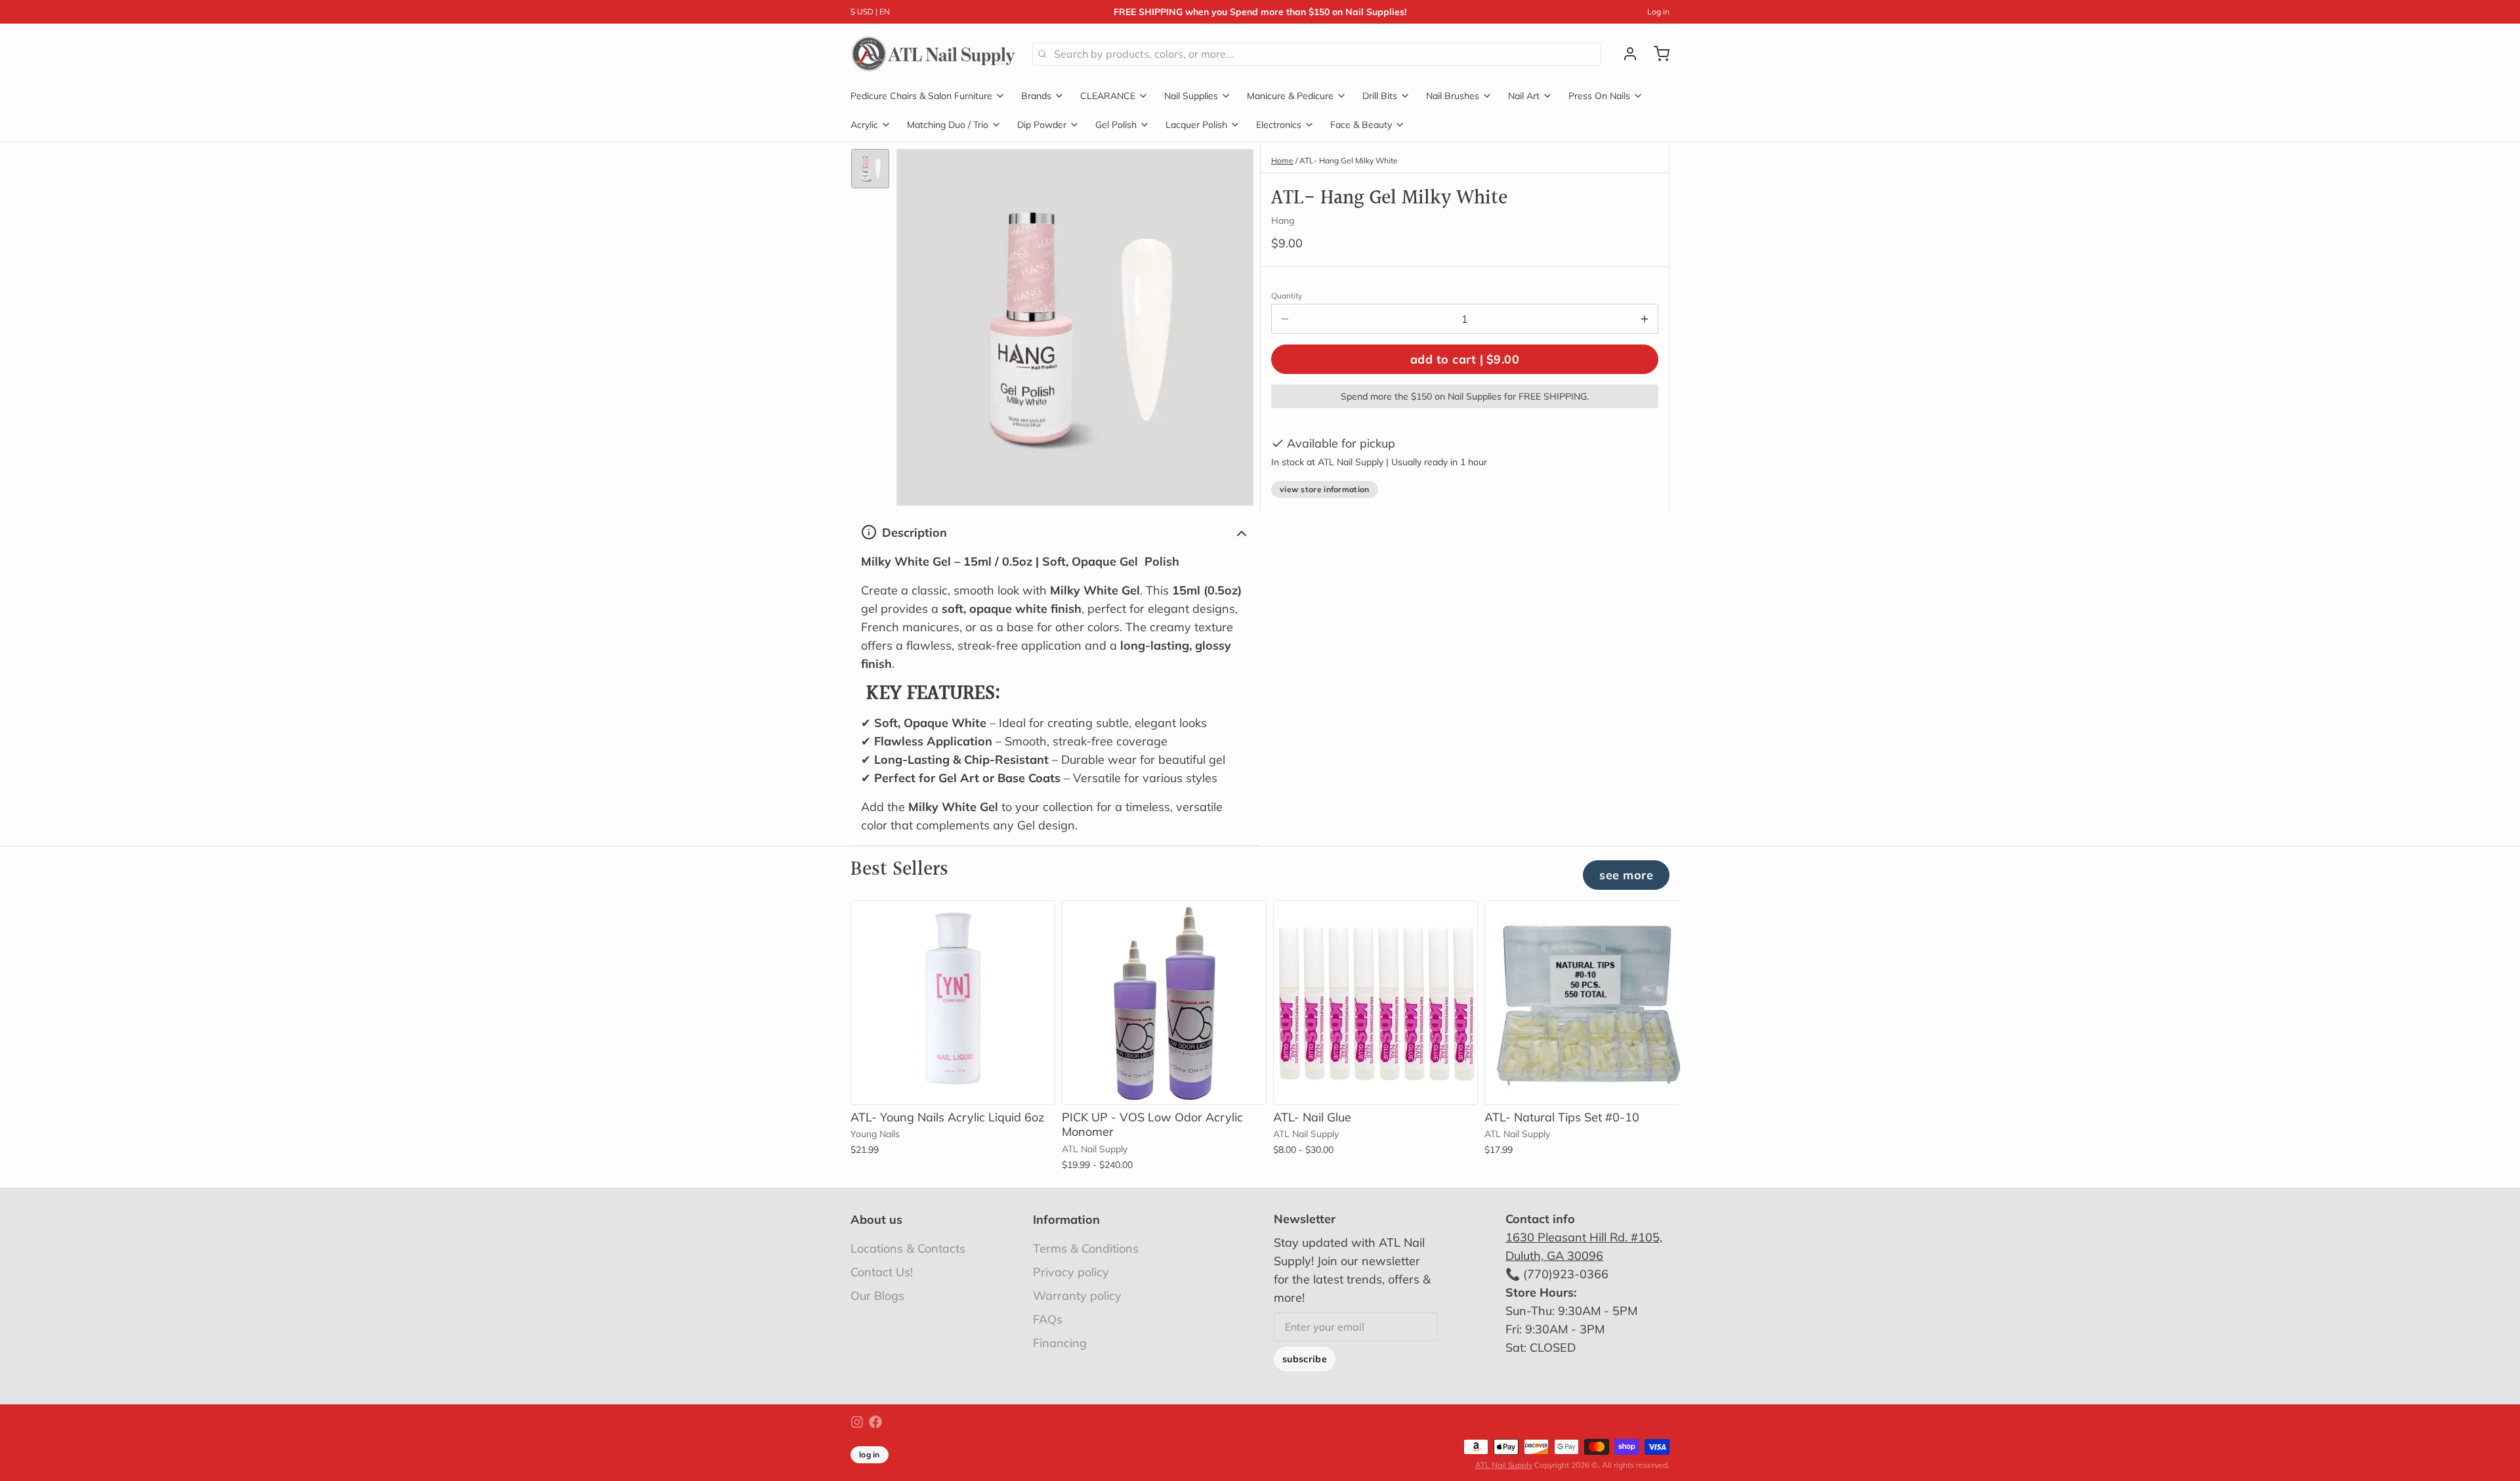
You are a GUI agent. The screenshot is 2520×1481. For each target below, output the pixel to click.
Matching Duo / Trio (948, 125)
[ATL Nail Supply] (934, 54)
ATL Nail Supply (1504, 1465)
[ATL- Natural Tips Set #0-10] (1587, 1003)
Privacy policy (1071, 1272)
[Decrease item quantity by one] (1285, 319)
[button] (1465, 359)
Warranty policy (1077, 1296)
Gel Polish (1116, 125)
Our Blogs (877, 1296)
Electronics (1279, 125)
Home (1282, 160)
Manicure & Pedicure (1290, 96)
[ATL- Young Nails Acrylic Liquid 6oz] (953, 1003)
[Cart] (1656, 54)
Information (1066, 1220)
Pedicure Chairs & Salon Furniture (921, 96)
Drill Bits (1380, 96)
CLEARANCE (1108, 96)
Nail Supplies (1191, 96)
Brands (1036, 96)
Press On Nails (1599, 96)
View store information (1325, 489)
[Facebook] (875, 1422)
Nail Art (1524, 96)
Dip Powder (1042, 125)
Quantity (1287, 296)
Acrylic (864, 125)
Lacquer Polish (1196, 125)
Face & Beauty (1361, 125)
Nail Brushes (1453, 96)
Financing (1060, 1343)
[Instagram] (857, 1422)
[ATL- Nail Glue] (1375, 1003)
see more (1626, 875)
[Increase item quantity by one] (1645, 319)
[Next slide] (1654, 921)
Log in (1658, 11)
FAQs (1048, 1319)
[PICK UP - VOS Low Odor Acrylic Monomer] (1164, 1003)
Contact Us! (882, 1272)
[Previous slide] (1614, 921)
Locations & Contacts (908, 1248)
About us (876, 1220)
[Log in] (1625, 54)
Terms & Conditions (1086, 1248)
